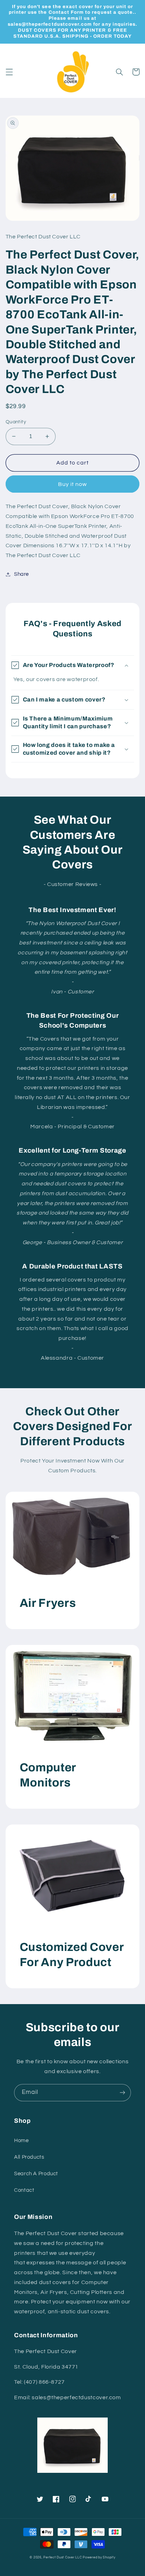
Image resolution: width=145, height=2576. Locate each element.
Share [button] (21, 574)
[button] (9, 72)
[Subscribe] (122, 2093)
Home (21, 2141)
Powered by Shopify (99, 2558)
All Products (29, 2157)
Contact (24, 2190)
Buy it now (73, 484)
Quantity (16, 422)
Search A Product (36, 2174)
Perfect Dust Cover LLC (62, 2558)
